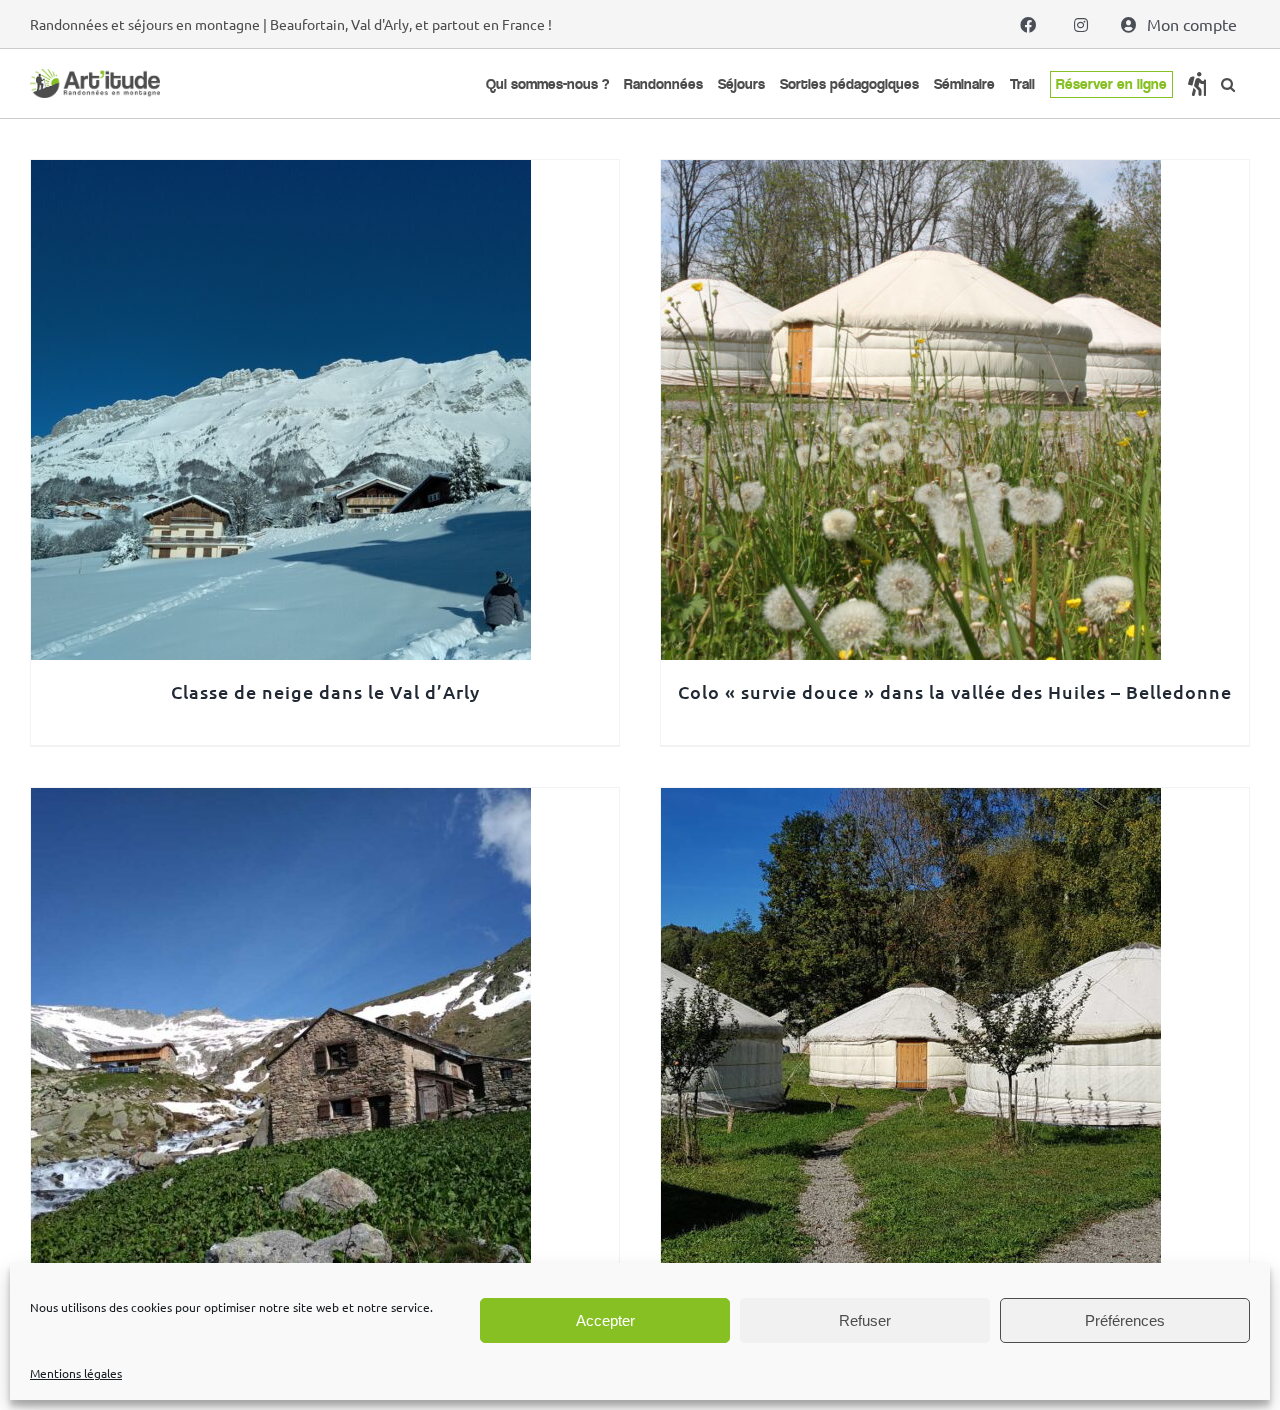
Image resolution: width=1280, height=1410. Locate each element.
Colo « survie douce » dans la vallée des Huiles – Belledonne (955, 691)
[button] (1228, 84)
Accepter (605, 1320)
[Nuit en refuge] (281, 802)
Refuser (865, 1320)
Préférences (1125, 1320)
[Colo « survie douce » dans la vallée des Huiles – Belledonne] (911, 174)
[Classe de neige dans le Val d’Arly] (281, 174)
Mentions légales (76, 1373)
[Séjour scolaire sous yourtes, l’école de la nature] (911, 802)
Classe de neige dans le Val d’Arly (325, 691)
